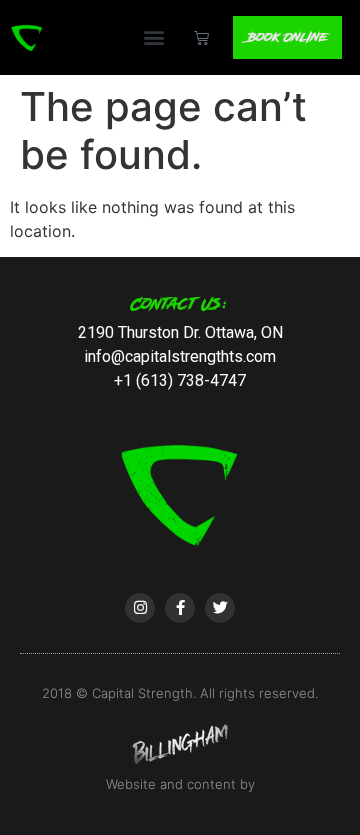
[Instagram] (140, 608)
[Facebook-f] (180, 608)
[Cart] (201, 37)
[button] (153, 37)
